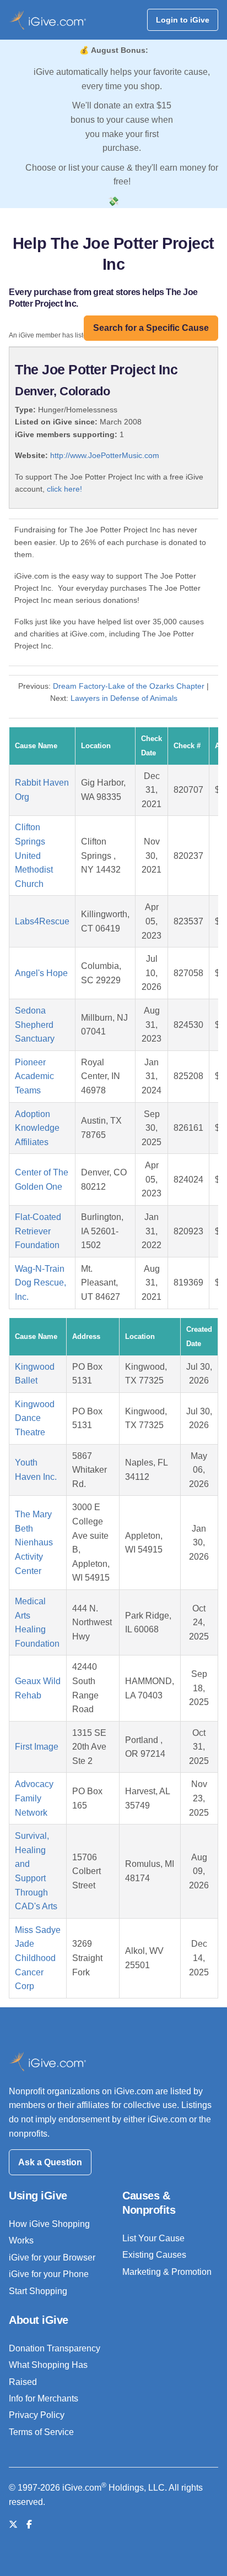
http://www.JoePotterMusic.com (105, 455)
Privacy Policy (37, 2415)
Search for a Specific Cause (151, 328)
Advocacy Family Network (34, 1798)
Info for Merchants (44, 2398)
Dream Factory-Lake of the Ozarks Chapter (129, 686)
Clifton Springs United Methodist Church (34, 855)
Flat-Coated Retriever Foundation (38, 1231)
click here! (64, 489)
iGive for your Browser (52, 2258)
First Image (37, 1747)
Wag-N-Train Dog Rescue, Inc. (40, 1283)
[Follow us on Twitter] (13, 2525)
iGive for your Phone (49, 2274)
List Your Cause (153, 2238)
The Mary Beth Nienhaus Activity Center (34, 1542)
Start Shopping (38, 2291)
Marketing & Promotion (167, 2272)
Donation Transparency (55, 2348)
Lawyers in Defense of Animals (124, 698)
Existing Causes (154, 2255)
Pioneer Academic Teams (34, 1076)
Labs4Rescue (42, 921)
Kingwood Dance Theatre (35, 1418)
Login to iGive (183, 20)
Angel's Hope (41, 973)
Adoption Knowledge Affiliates (37, 1128)
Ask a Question (50, 2162)
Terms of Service (41, 2432)
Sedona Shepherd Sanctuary (35, 1025)
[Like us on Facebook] (29, 2525)
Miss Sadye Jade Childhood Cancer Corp (38, 1958)
